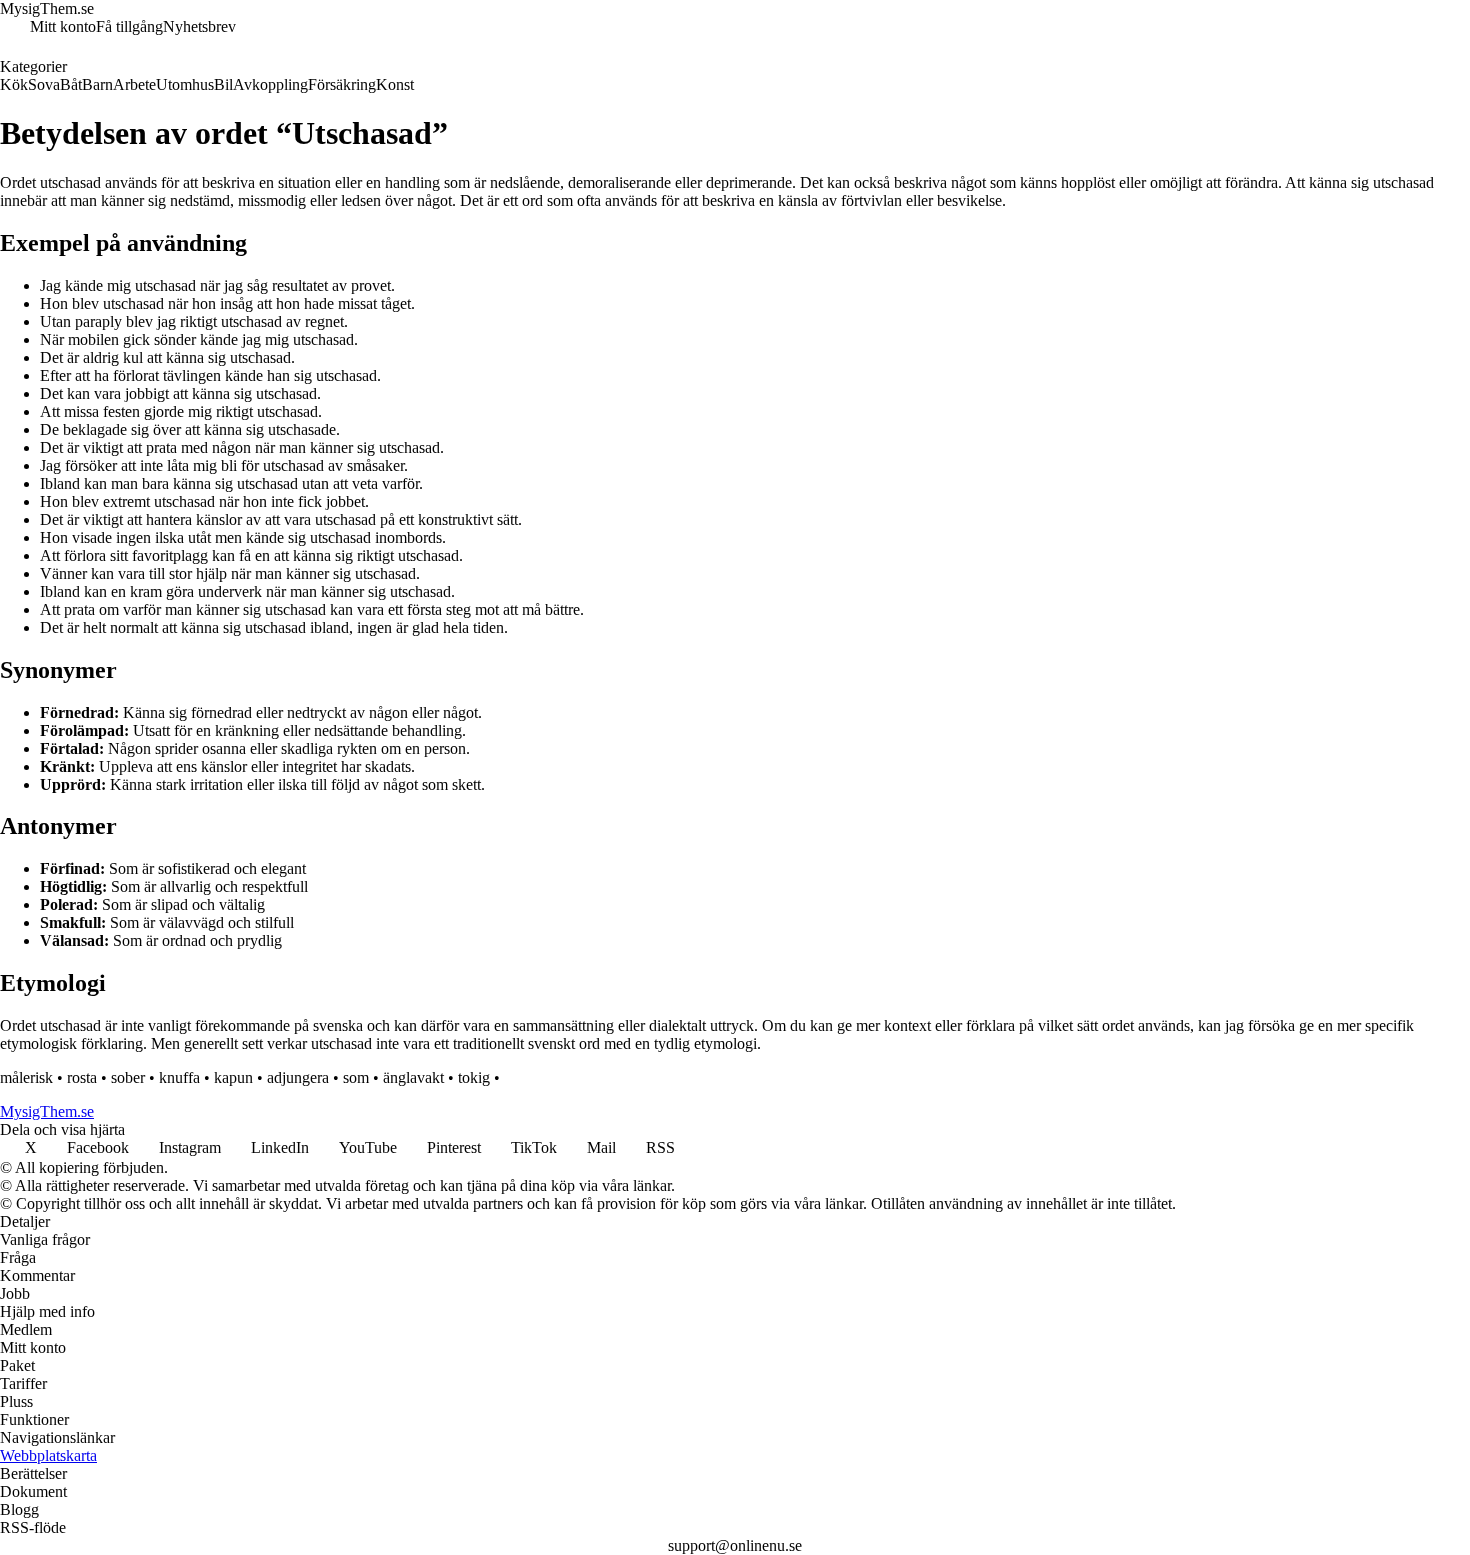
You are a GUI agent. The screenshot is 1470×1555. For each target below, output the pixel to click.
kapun (233, 1077)
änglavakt (413, 1077)
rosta (82, 1077)
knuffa (179, 1077)
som (356, 1077)
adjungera (298, 1077)
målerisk (26, 1077)
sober (128, 1077)
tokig (474, 1077)
